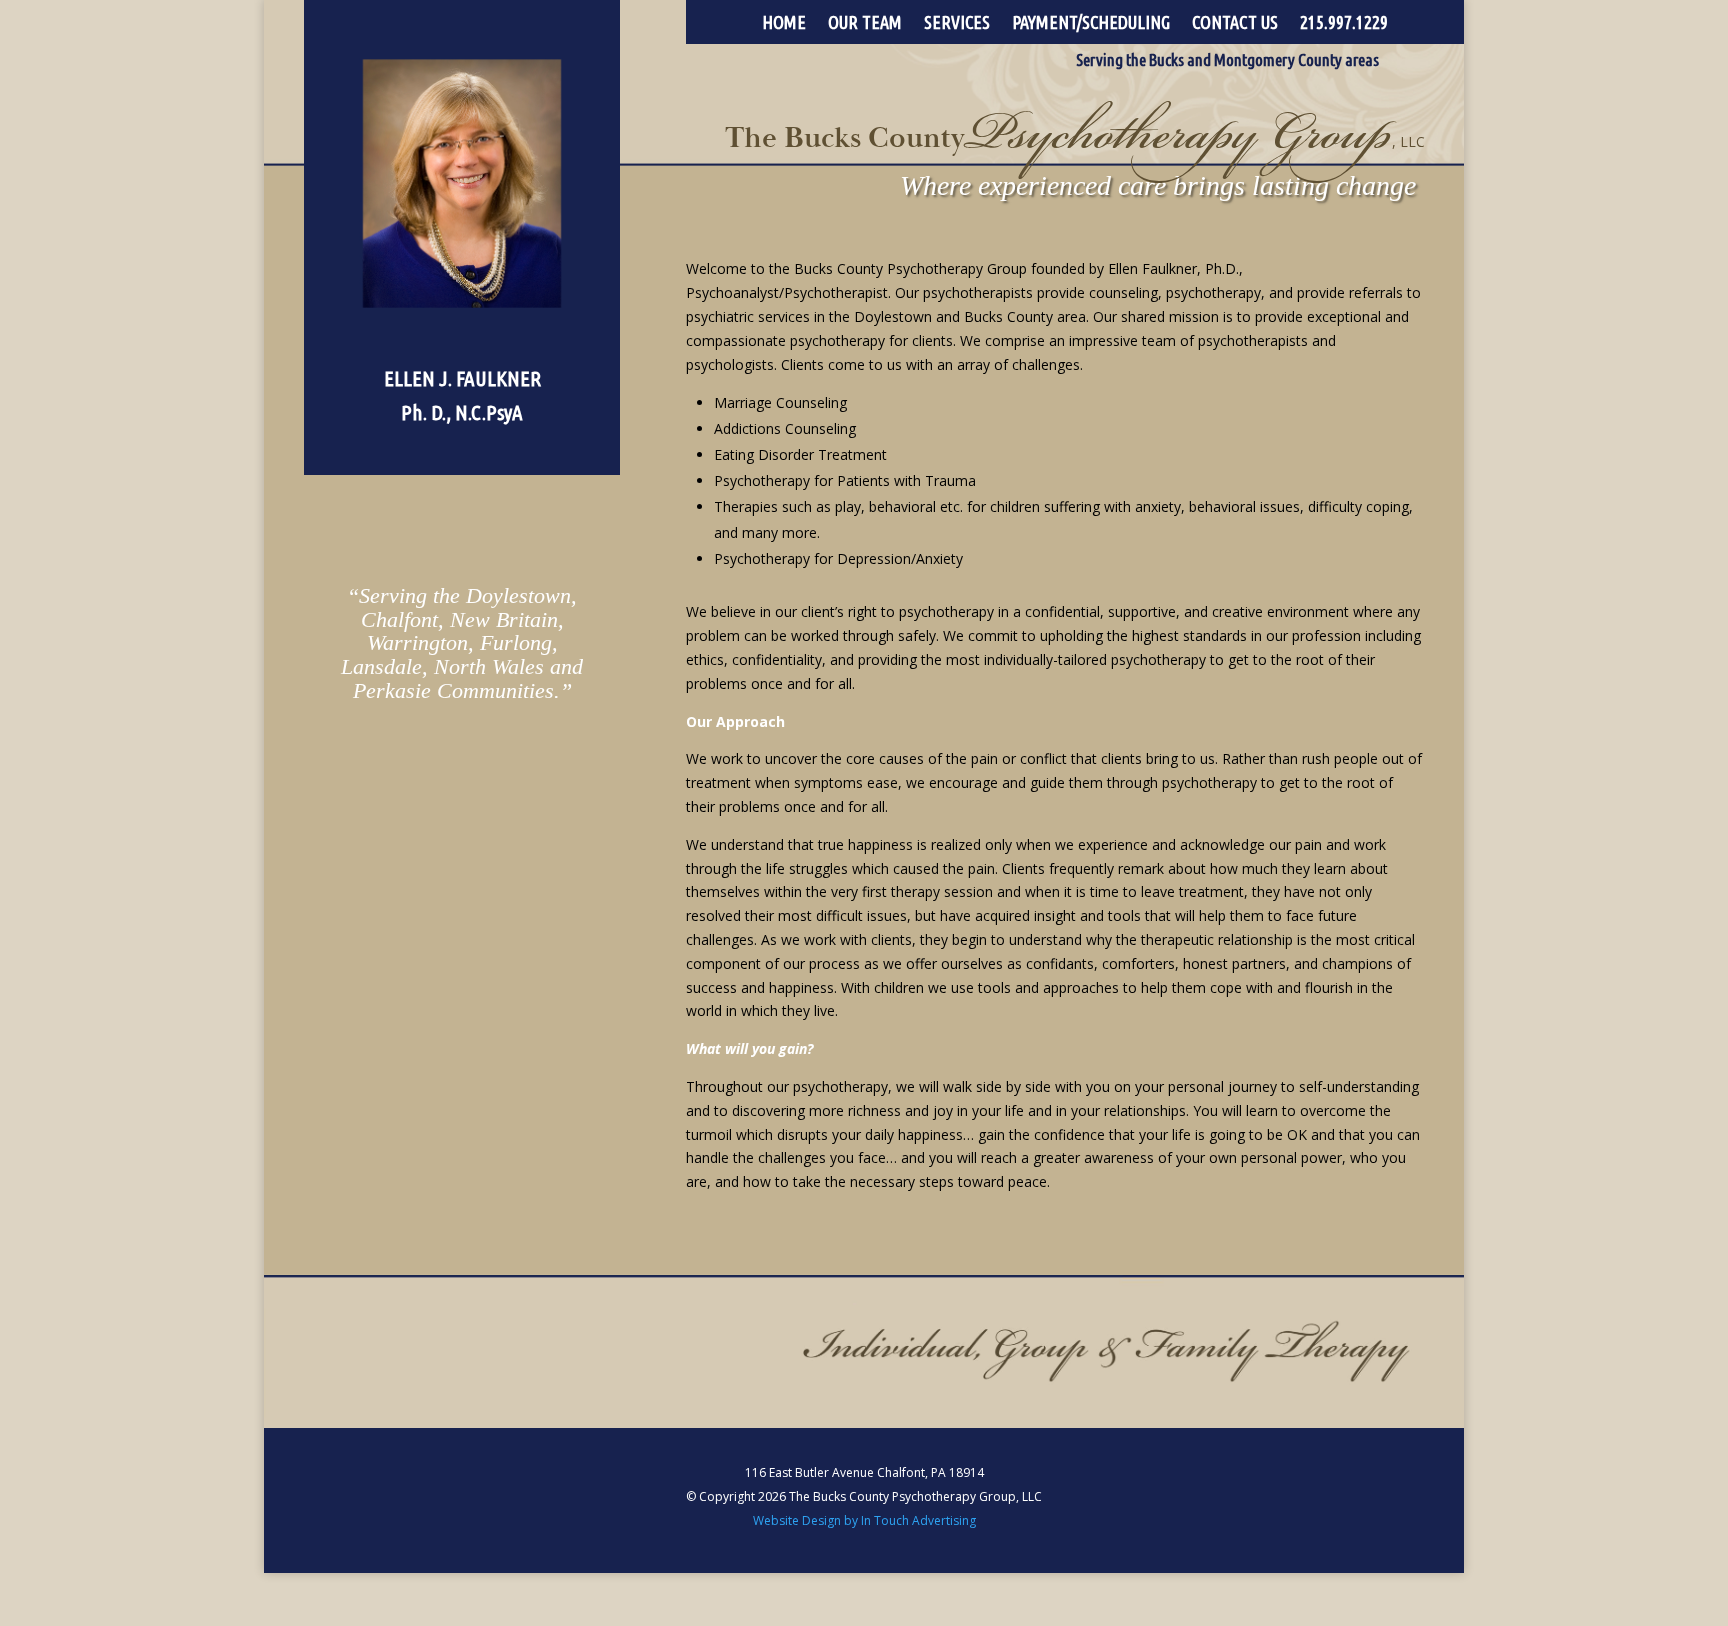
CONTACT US (1235, 23)
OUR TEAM (865, 23)
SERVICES (957, 23)
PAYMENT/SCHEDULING (1091, 23)
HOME (784, 23)
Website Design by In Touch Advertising (864, 1520)
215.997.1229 (1344, 23)
